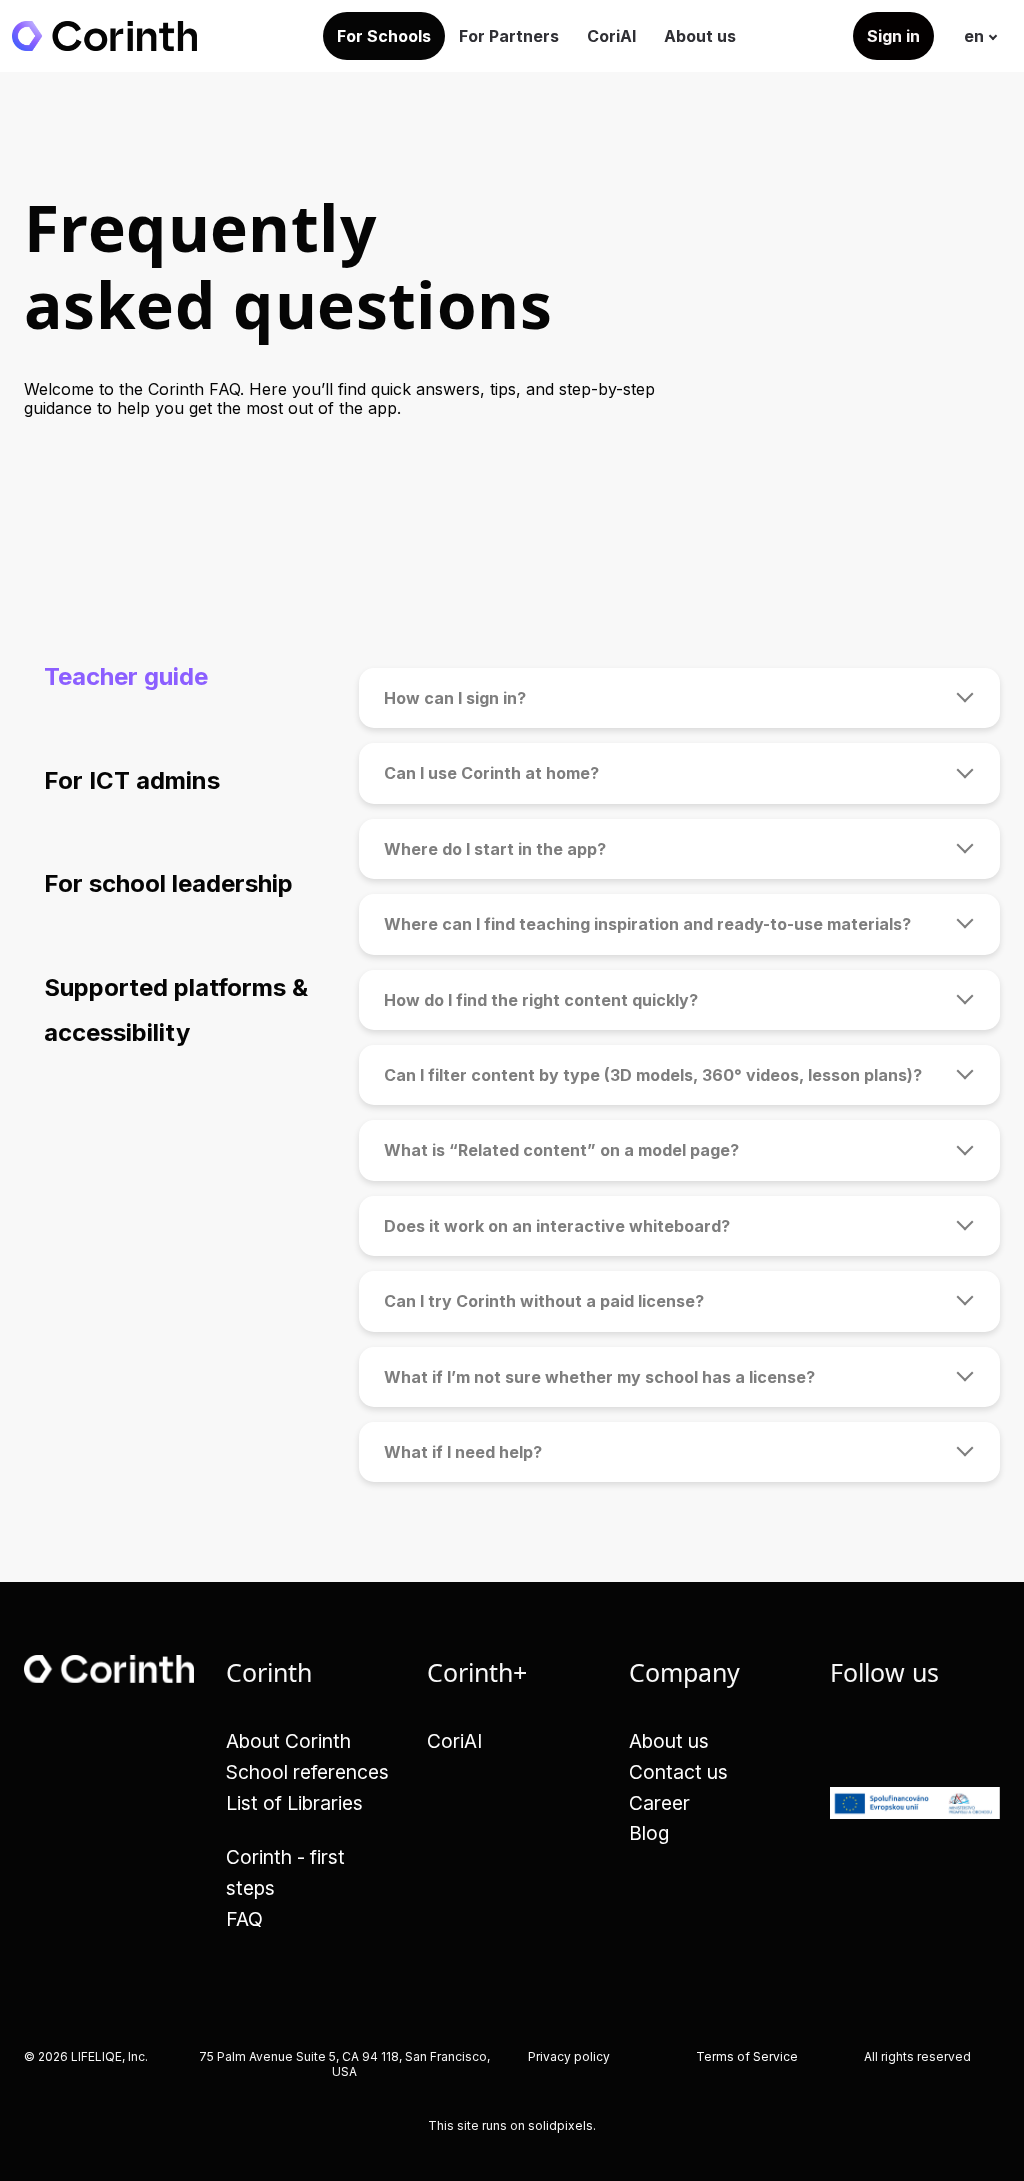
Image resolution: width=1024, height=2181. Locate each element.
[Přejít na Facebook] (899, 1738)
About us (669, 1741)
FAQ (244, 1919)
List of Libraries (294, 1803)
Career (659, 1803)
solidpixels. (562, 2125)
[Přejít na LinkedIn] (842, 1738)
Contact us (678, 1772)
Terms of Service (747, 2056)
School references (307, 1772)
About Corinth (288, 1741)
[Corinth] (104, 36)
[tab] (189, 677)
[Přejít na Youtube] (956, 1738)
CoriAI (454, 1741)
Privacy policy (569, 2056)
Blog (649, 1833)
